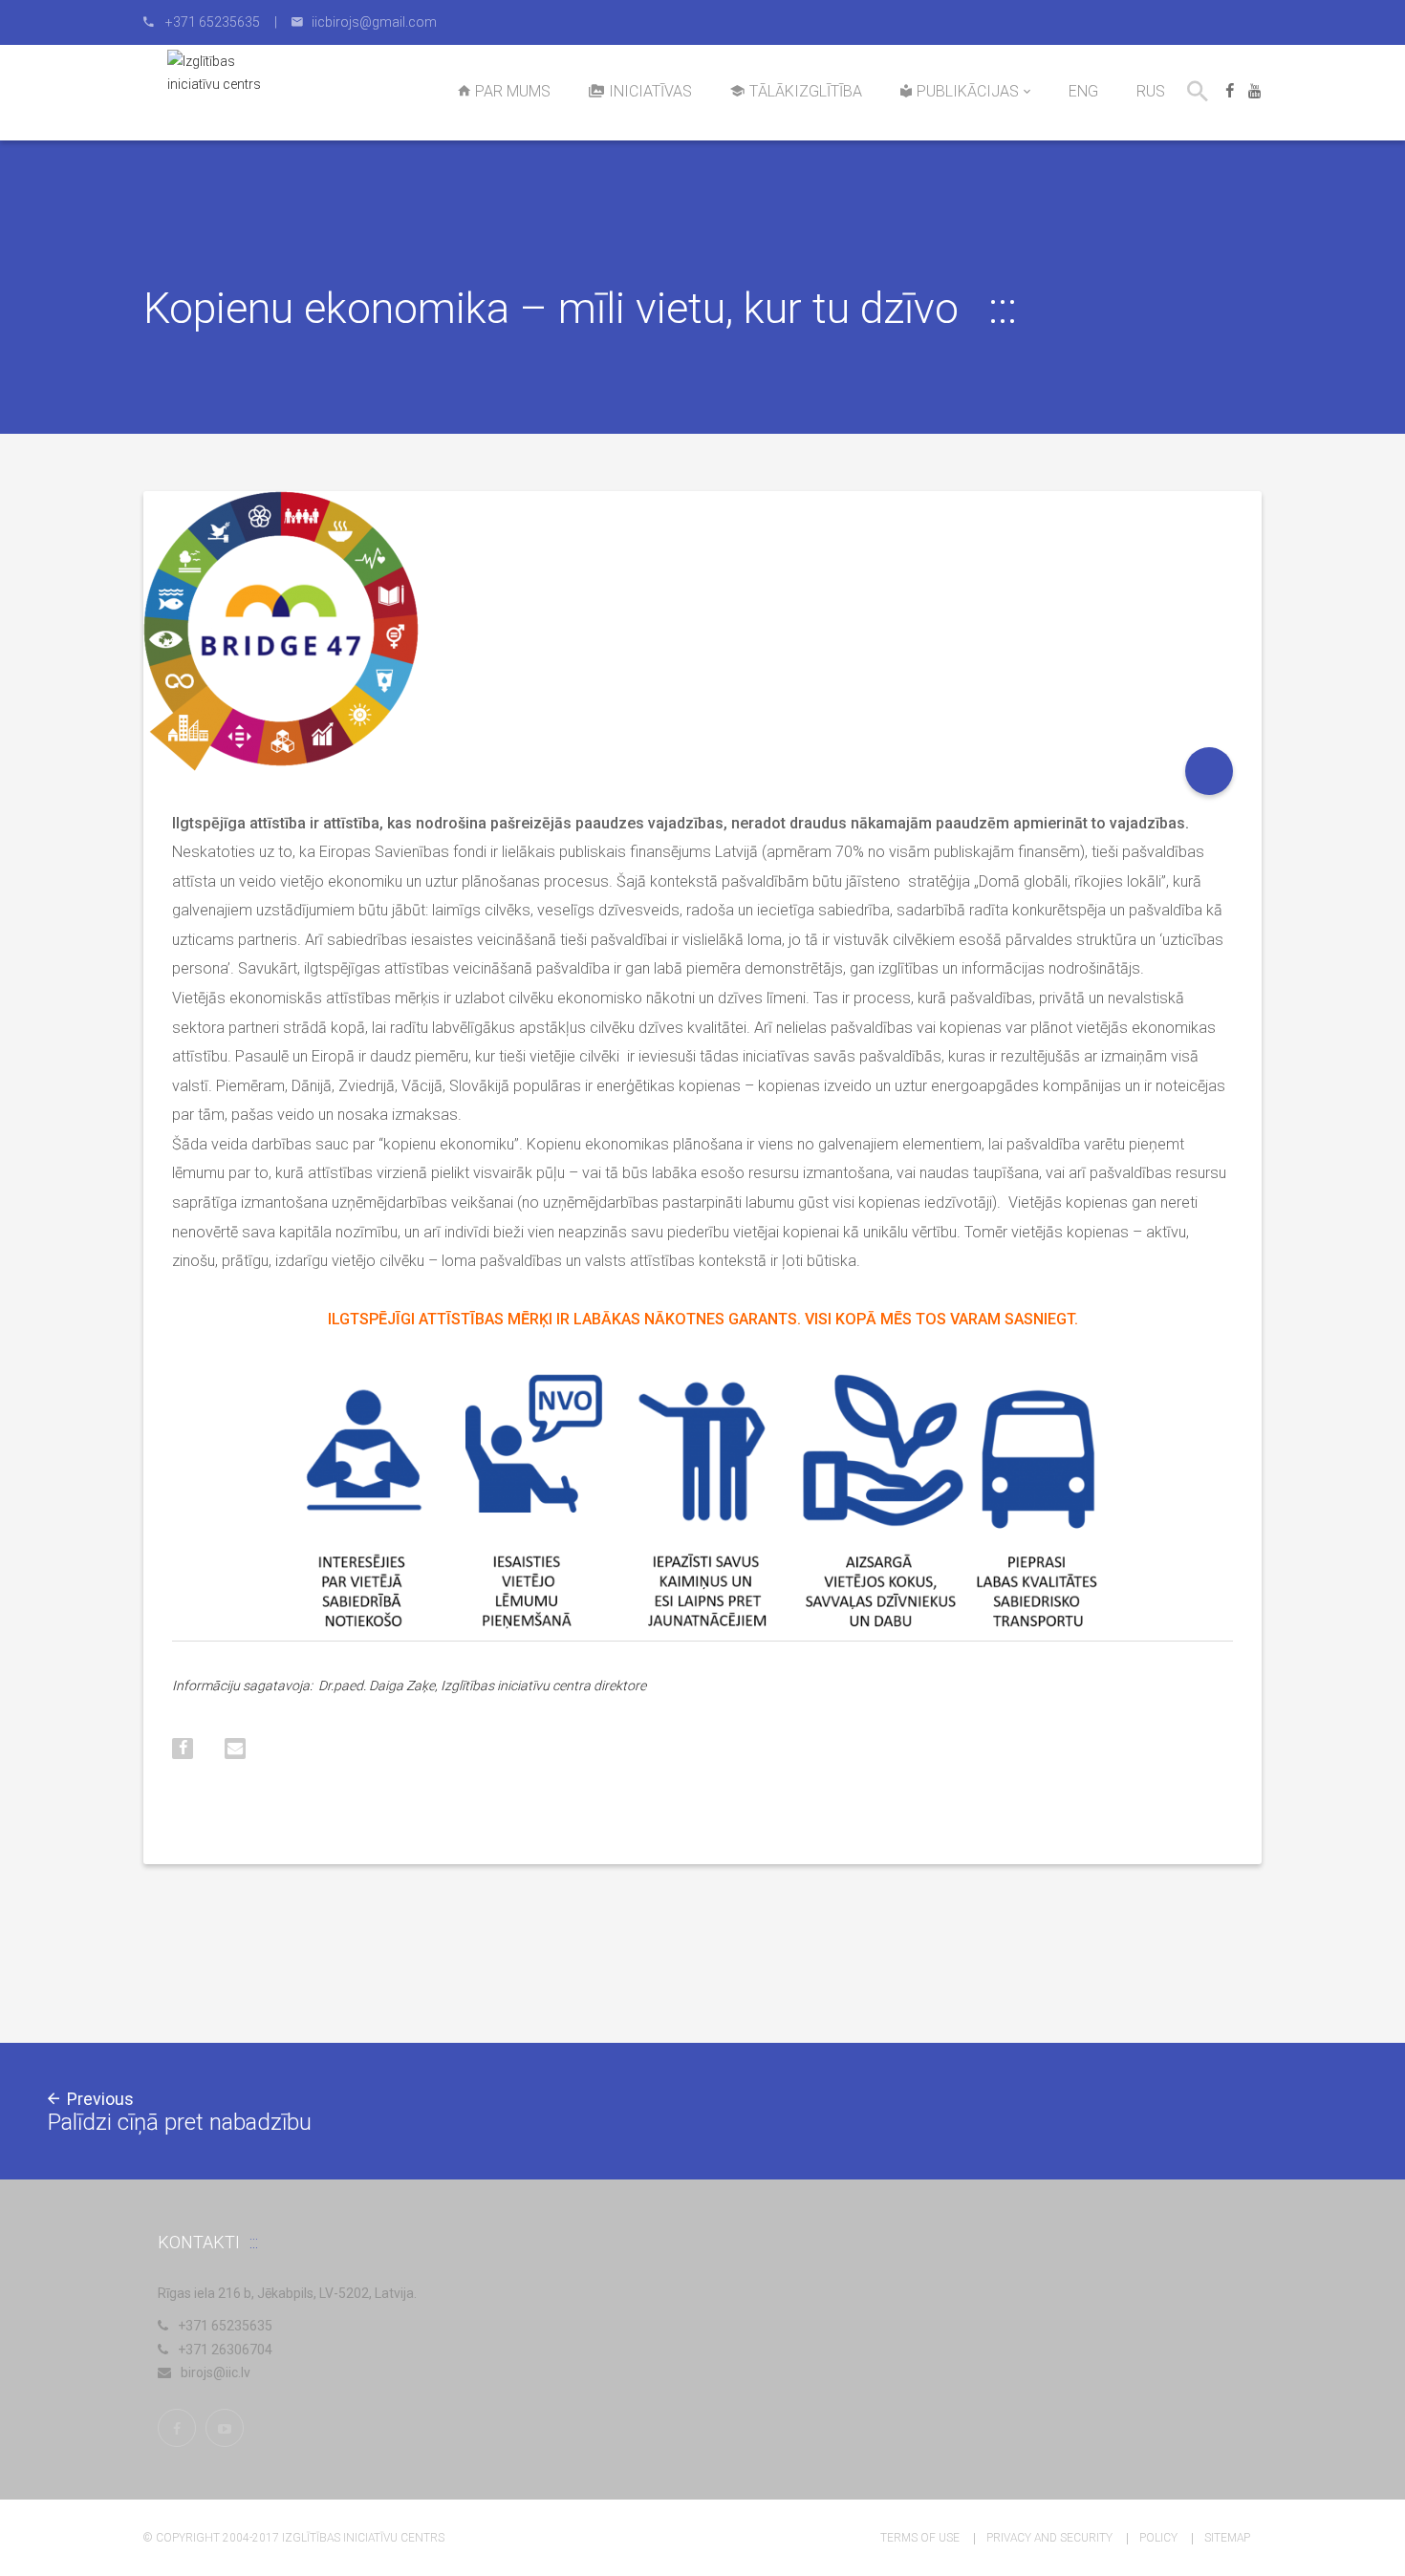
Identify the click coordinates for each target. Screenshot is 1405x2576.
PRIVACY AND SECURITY (1049, 2538)
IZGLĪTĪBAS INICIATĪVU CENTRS (363, 2538)
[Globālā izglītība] (1209, 771)
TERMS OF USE (920, 2538)
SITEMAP (1227, 2538)
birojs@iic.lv (216, 2372)
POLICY (1158, 2538)
